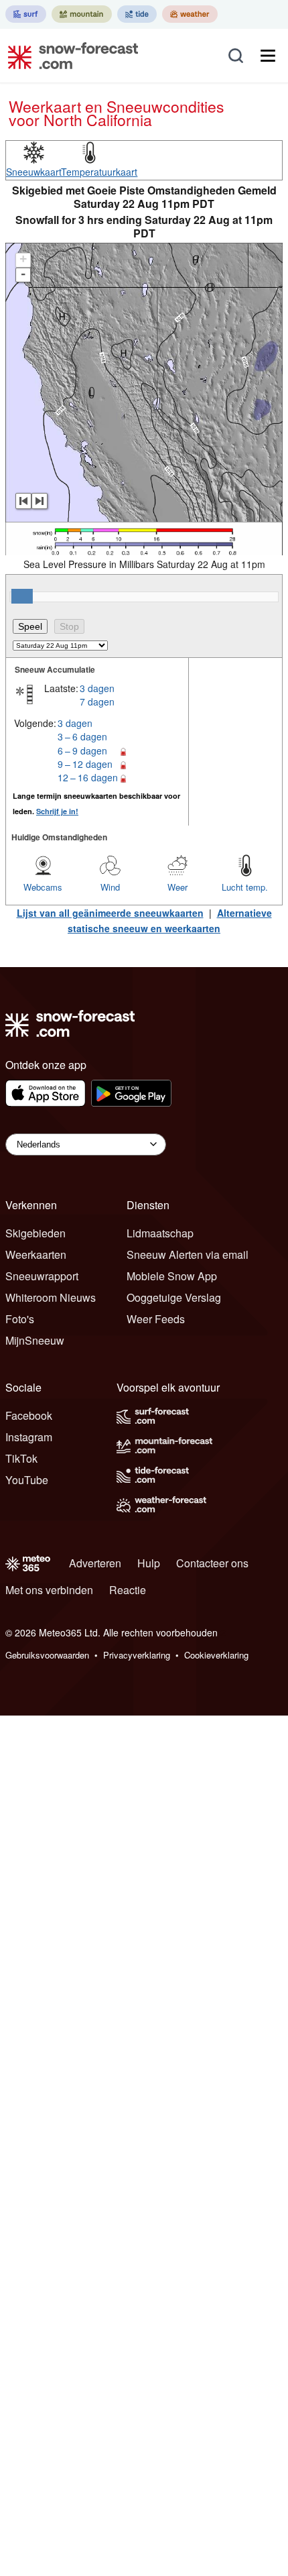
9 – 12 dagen (85, 764)
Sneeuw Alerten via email (188, 1254)
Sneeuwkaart (34, 172)
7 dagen (97, 702)
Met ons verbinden (49, 1590)
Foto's (20, 1319)
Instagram (29, 1437)
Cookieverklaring (216, 1655)
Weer (177, 887)
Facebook (29, 1415)
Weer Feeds (156, 1319)
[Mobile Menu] (268, 56)
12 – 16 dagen (88, 777)
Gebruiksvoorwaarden (47, 1655)
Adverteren (95, 1563)
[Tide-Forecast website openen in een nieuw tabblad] (137, 14)
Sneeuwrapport (42, 1276)
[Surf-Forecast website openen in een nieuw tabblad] (26, 14)
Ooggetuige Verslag (174, 1297)
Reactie (128, 1590)
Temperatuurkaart (99, 172)
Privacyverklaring (137, 1655)
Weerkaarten (36, 1254)
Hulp (149, 1563)
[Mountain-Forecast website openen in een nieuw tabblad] (82, 14)
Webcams (43, 887)
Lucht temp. (245, 887)
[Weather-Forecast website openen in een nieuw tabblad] (190, 14)
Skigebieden (35, 1233)
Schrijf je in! (57, 811)
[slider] (22, 596)
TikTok (21, 1458)
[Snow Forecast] (69, 56)
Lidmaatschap (160, 1233)
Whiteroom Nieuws (51, 1297)
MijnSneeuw (35, 1340)
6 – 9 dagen (82, 750)
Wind (110, 887)
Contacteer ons (212, 1563)
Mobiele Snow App (172, 1276)
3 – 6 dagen (82, 736)
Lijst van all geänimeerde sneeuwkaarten (110, 913)
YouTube (27, 1480)
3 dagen (97, 688)
